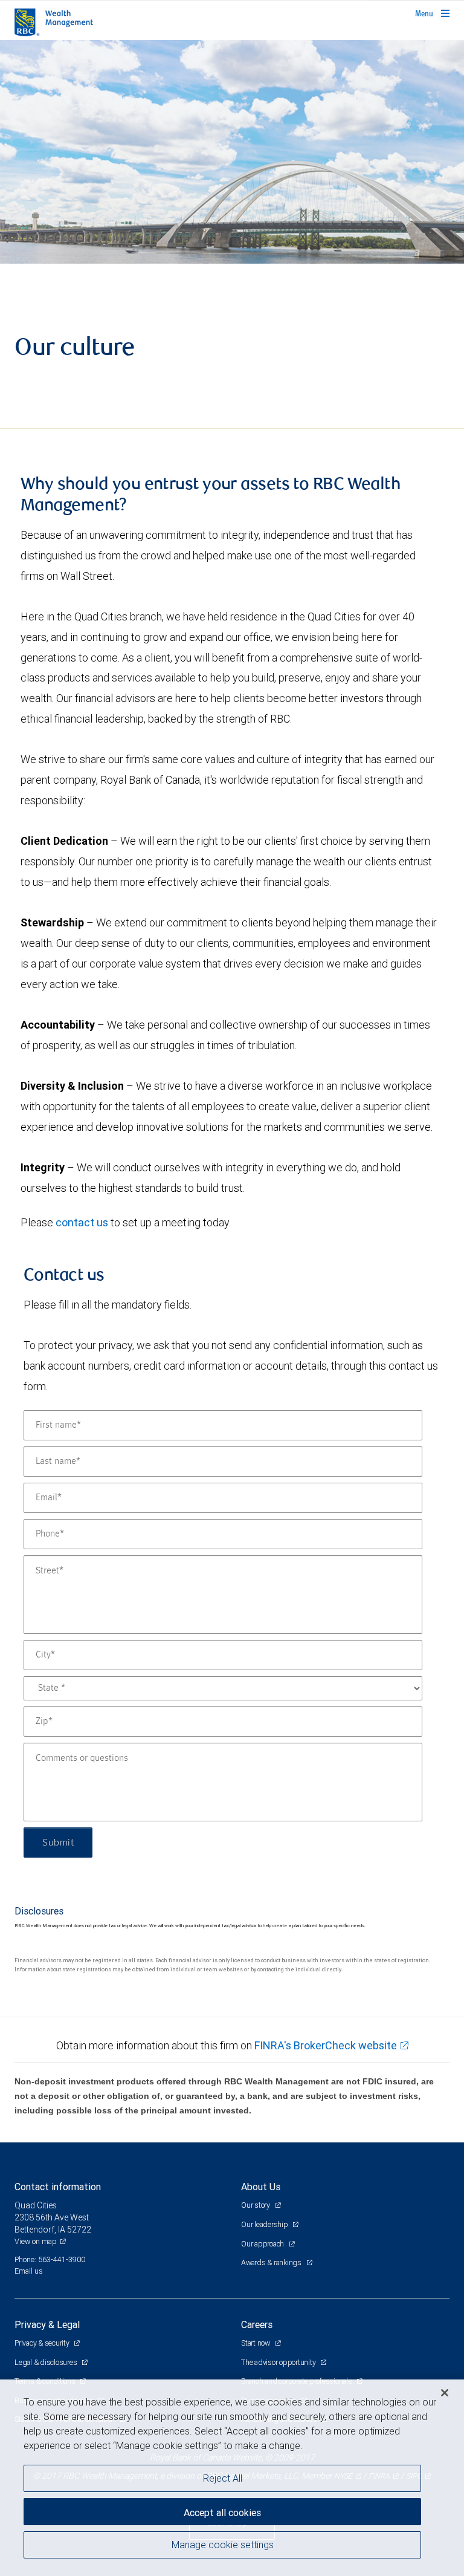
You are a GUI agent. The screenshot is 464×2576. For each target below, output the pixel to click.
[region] (232, 2478)
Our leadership (265, 2224)
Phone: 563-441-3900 (50, 2259)
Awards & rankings (272, 2262)
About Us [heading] (261, 2187)
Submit (58, 1843)
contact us (82, 1222)
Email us (29, 2271)
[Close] (445, 2393)
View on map (36, 2241)
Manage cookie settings (223, 2545)
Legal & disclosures (47, 2362)
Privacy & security (43, 2343)
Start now (256, 2343)
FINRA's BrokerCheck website (326, 2045)
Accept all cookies (222, 2513)
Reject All (223, 2478)
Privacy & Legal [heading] (47, 2324)
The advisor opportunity (279, 2362)
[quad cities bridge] (232, 152)
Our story (256, 2205)
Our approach (263, 2244)
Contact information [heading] (58, 2187)
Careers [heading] (257, 2324)
